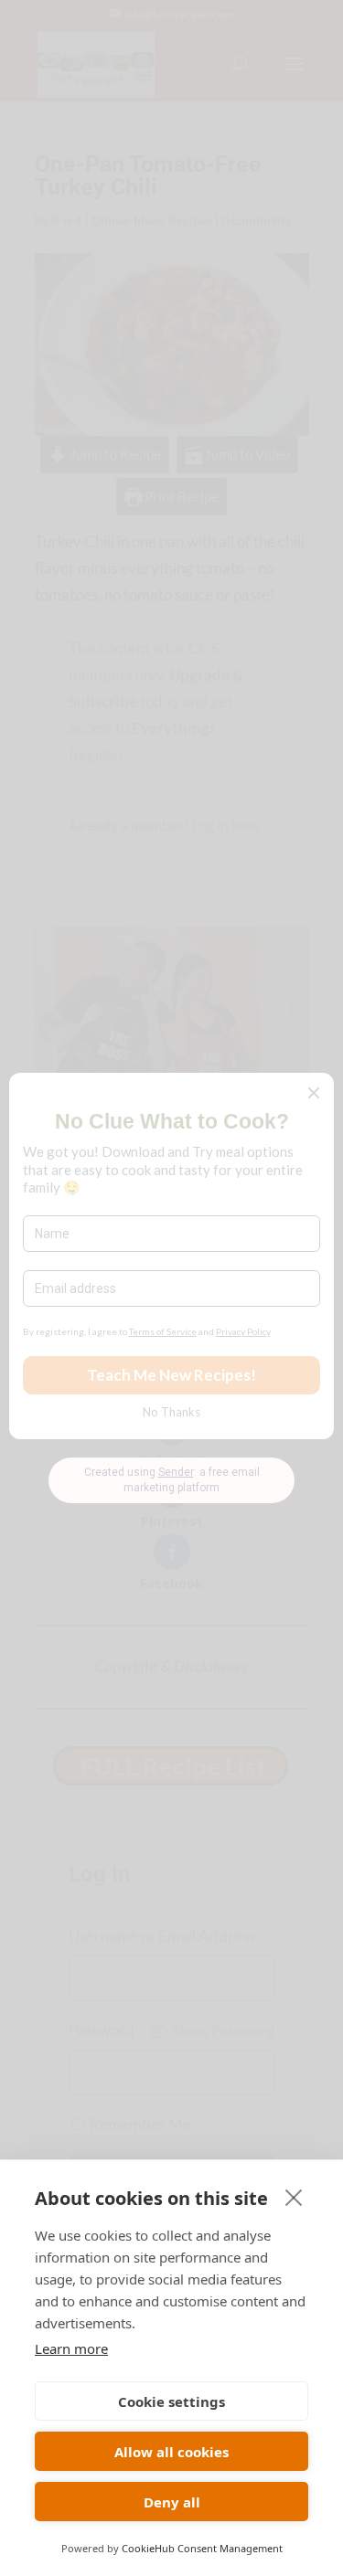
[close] (294, 2197)
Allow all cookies (171, 2452)
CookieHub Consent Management (202, 2548)
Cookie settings (171, 2401)
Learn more (71, 2348)
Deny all (172, 2502)
